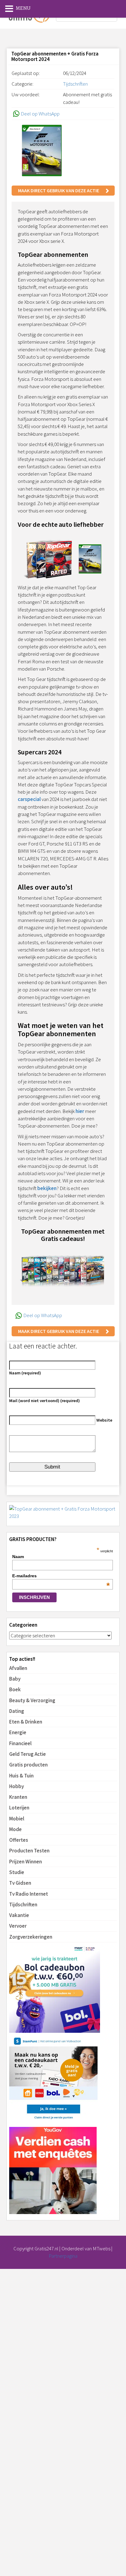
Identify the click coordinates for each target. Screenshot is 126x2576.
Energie (18, 1732)
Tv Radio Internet (29, 1894)
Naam (18, 1557)
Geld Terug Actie (28, 1754)
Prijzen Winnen (26, 1862)
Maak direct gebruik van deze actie (58, 190)
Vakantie (19, 1915)
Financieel (20, 1743)
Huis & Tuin (21, 1776)
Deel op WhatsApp (40, 114)
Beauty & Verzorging (32, 1700)
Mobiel (17, 1819)
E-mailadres (61, 1576)
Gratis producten (28, 1765)
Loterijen (19, 1808)
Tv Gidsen (20, 1883)
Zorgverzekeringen (31, 1937)
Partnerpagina (63, 2256)
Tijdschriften (23, 1905)
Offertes (19, 1840)
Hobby (17, 1786)
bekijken (47, 1188)
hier (80, 1111)
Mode (15, 1829)
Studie (17, 1872)
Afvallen (18, 1668)
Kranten (18, 1797)
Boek (15, 1689)
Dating (17, 1711)
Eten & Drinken (26, 1722)
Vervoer (18, 1926)
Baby (15, 1679)
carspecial (29, 799)
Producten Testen (29, 1851)
